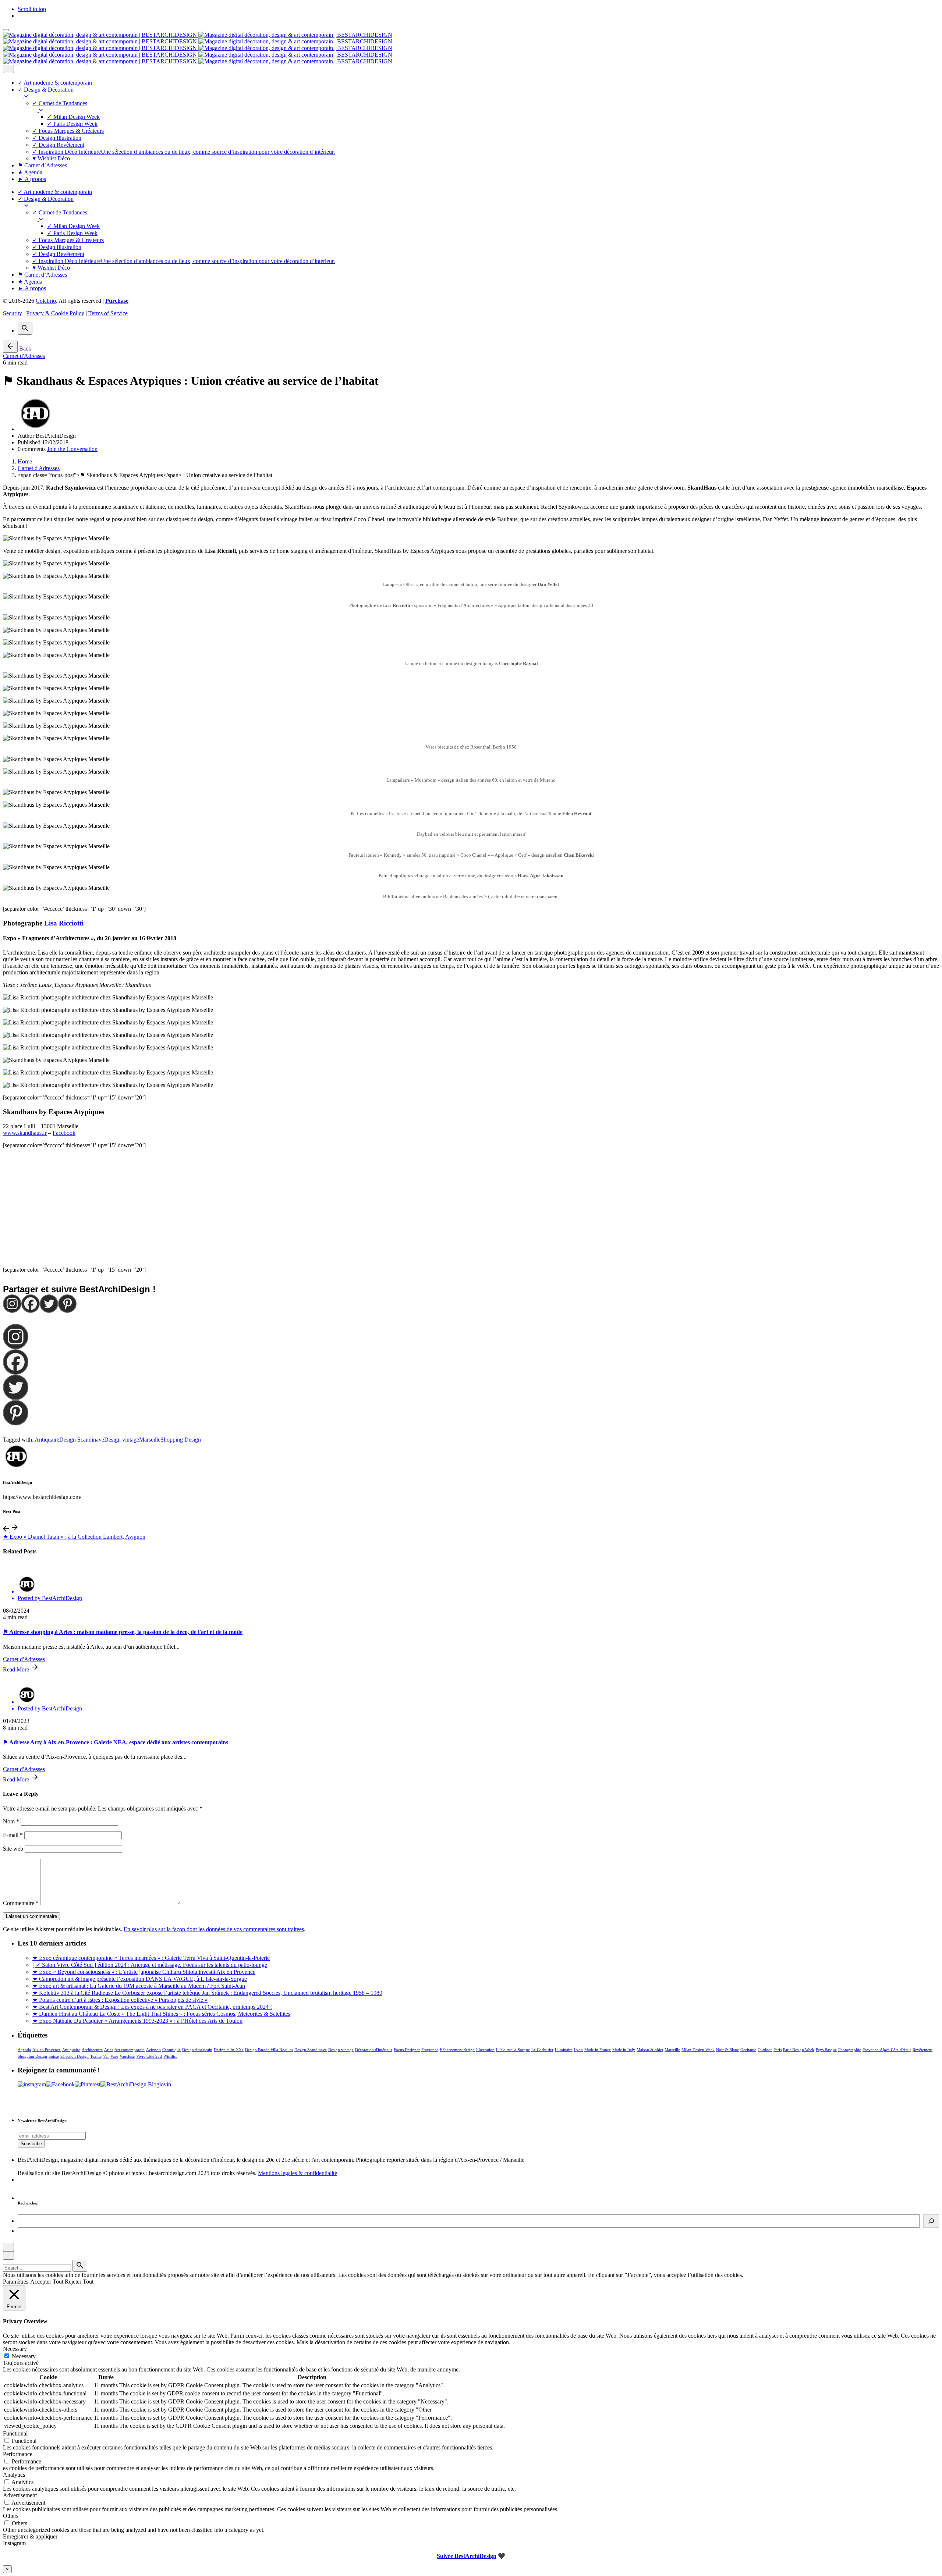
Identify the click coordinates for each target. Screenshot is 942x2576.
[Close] (8, 69)
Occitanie (748, 2050)
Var (106, 2056)
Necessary (24, 2356)
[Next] (15, 1530)
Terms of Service (108, 313)
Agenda (24, 2050)
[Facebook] (31, 1304)
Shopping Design (181, 1440)
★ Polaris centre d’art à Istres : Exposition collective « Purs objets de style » (120, 2000)
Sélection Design (75, 2056)
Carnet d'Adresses (24, 356)
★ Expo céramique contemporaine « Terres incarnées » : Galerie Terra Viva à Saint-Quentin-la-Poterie (151, 1958)
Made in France (598, 2050)
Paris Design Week (799, 2050)
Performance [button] (18, 2454)
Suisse (54, 2056)
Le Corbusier (542, 2050)
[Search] (25, 329)
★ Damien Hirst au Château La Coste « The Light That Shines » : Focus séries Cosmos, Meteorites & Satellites (161, 2014)
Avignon (153, 2050)
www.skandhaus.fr (25, 1133)
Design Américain (197, 2050)
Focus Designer (407, 2050)
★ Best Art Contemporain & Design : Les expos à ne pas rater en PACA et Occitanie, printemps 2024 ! (152, 2007)
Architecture (92, 2050)
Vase (114, 2056)
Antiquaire (47, 1440)
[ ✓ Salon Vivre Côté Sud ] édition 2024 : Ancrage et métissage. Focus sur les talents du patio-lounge (150, 1965)
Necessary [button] (15, 2349)
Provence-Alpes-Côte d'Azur (887, 2050)
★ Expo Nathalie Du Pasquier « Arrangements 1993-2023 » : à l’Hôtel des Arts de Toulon (137, 2021)
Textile (96, 2056)
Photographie (850, 2050)
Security (13, 313)
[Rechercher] (931, 2221)
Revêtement (922, 2050)
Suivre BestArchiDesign (467, 2556)
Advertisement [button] (20, 2495)
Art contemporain (130, 2050)
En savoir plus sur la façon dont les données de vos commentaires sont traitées (214, 1929)
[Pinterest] (67, 1304)
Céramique (171, 2050)
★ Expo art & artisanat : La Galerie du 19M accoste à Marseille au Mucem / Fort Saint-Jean (139, 1986)
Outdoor (765, 2050)
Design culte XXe (229, 2050)
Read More (17, 1669)
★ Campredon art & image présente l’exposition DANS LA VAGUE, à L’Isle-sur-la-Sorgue (140, 1979)
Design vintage (122, 1440)
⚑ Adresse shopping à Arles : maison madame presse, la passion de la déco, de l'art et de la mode (123, 1632)
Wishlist (170, 2056)
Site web (13, 1849)
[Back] (10, 347)
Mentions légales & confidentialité (298, 2173)
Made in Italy (624, 2050)
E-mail (13, 1835)
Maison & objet (650, 2050)
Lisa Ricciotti (64, 923)
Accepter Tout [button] (47, 2282)
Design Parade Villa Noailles (269, 2050)
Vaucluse (127, 2056)
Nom (11, 1821)
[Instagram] (12, 1304)
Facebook (64, 1133)
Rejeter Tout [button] (79, 2282)
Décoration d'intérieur (374, 2050)
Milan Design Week (698, 2050)
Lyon (578, 2050)
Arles (109, 2050)
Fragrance (430, 2050)
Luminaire (564, 2050)
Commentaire (21, 1903)
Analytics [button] (14, 2475)
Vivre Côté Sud (149, 2056)
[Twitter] (49, 1304)
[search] (80, 2266)
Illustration (485, 2050)
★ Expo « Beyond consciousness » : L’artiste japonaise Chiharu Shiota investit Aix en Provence (144, 1972)
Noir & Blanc (727, 2050)
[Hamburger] (6, 30)
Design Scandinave (82, 1440)
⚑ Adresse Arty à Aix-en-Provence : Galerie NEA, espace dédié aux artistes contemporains (116, 1742)
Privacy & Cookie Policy (55, 313)
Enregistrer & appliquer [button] (30, 2536)
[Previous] (7, 1530)
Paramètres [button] (16, 2282)
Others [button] (11, 2516)
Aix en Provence (47, 2050)
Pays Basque (826, 2050)
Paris (778, 2050)
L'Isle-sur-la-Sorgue (513, 2050)
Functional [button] (15, 2433)
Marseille (150, 1440)
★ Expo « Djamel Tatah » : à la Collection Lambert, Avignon (74, 1537)
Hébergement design (457, 2050)
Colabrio (46, 301)
